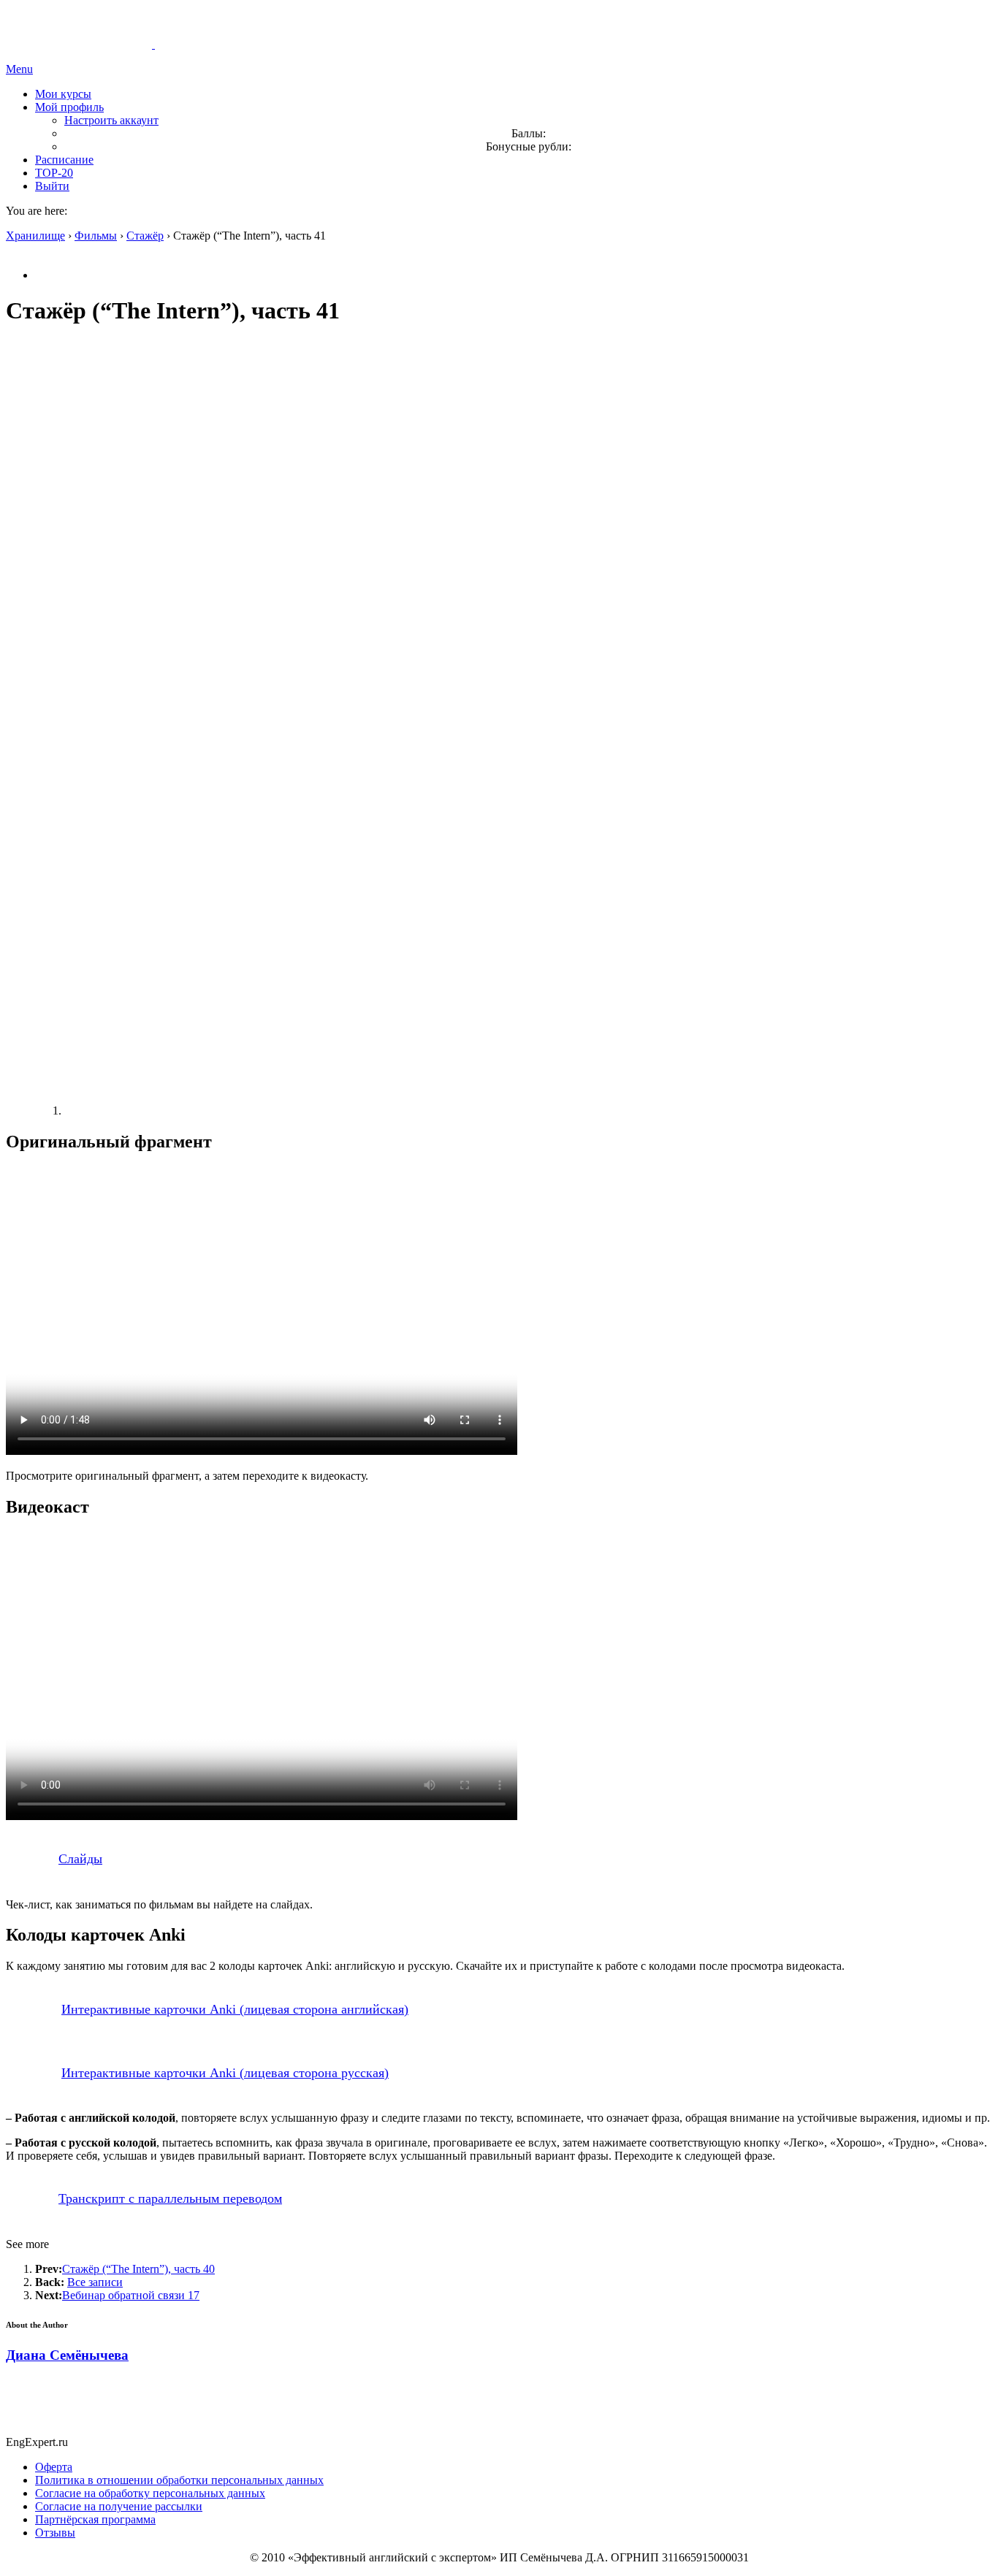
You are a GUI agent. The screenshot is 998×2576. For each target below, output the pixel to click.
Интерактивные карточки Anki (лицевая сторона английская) (235, 2009)
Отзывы (55, 2533)
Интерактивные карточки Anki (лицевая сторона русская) (225, 2073)
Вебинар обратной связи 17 (131, 2295)
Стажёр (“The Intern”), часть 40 (138, 2269)
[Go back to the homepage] (153, 44)
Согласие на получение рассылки (119, 2506)
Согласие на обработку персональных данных (150, 2493)
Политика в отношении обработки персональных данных (179, 2480)
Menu (19, 69)
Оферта (54, 2467)
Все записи (95, 2282)
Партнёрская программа (95, 2519)
